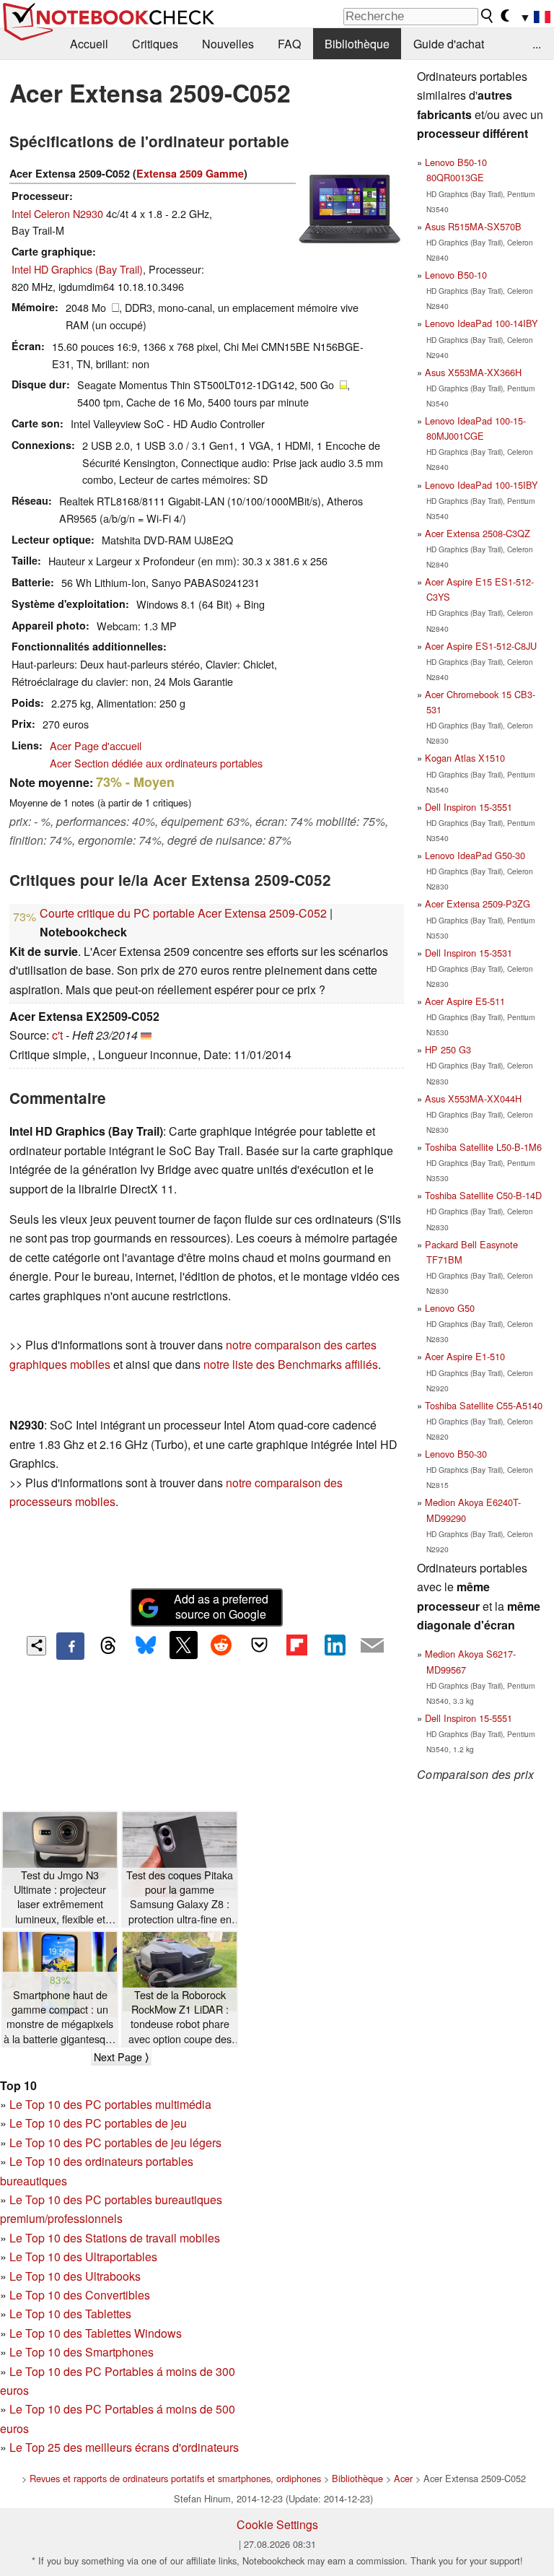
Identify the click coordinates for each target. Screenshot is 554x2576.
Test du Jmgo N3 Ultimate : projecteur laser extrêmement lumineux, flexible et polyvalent (60, 1897)
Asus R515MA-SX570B (473, 226)
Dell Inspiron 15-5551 (469, 1718)
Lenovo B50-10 (456, 275)
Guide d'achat (449, 44)
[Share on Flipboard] (296, 1645)
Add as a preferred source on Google (221, 1606)
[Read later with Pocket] (259, 1645)
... (537, 44)
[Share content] (36, 1646)
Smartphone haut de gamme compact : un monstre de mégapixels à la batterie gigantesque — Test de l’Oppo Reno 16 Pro (60, 2017)
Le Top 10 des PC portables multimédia (110, 2104)
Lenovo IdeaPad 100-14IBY (482, 323)
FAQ (289, 44)
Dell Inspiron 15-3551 (469, 807)
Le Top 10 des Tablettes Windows (96, 2333)
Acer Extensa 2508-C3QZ (478, 533)
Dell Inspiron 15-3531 (469, 953)
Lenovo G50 (450, 1308)
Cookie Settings (277, 2524)
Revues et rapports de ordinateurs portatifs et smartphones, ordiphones (175, 2478)
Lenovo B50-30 (456, 1454)
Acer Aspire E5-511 (465, 1001)
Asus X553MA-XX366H (473, 372)
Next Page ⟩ (121, 2057)
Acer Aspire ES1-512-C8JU (481, 646)
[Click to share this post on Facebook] (70, 1646)
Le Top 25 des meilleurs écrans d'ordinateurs (124, 2447)
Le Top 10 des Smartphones (82, 2352)
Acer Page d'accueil (96, 745)
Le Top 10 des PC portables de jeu (98, 2123)
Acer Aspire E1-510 (465, 1356)
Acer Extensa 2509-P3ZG (478, 904)
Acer (403, 2478)
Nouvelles (228, 44)
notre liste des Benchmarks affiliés (291, 1364)
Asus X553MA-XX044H (473, 1098)
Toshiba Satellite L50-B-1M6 (483, 1147)
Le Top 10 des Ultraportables (83, 2257)
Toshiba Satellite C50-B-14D (483, 1195)
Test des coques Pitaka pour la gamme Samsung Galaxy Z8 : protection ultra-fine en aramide (180, 1897)
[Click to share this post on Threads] (108, 1646)
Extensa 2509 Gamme (190, 173)
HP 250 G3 (448, 1049)
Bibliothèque (357, 44)
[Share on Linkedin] (335, 1645)
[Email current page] (372, 1646)
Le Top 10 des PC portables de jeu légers (115, 2142)
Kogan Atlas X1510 (465, 758)
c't (57, 1035)
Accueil (89, 44)
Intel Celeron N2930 (57, 213)
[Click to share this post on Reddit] (221, 1645)
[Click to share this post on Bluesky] (146, 1646)
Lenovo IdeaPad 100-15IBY (482, 485)
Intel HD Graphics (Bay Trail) (77, 269)
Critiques (155, 44)
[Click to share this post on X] (183, 1645)
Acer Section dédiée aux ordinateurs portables (156, 763)
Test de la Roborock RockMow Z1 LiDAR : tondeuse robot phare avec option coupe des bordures (180, 2017)
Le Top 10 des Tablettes (70, 2314)
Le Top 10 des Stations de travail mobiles (115, 2238)
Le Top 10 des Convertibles (80, 2295)
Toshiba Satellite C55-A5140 (484, 1405)
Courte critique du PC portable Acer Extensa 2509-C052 (183, 913)
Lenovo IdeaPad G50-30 (475, 855)
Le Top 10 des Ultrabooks (75, 2276)
